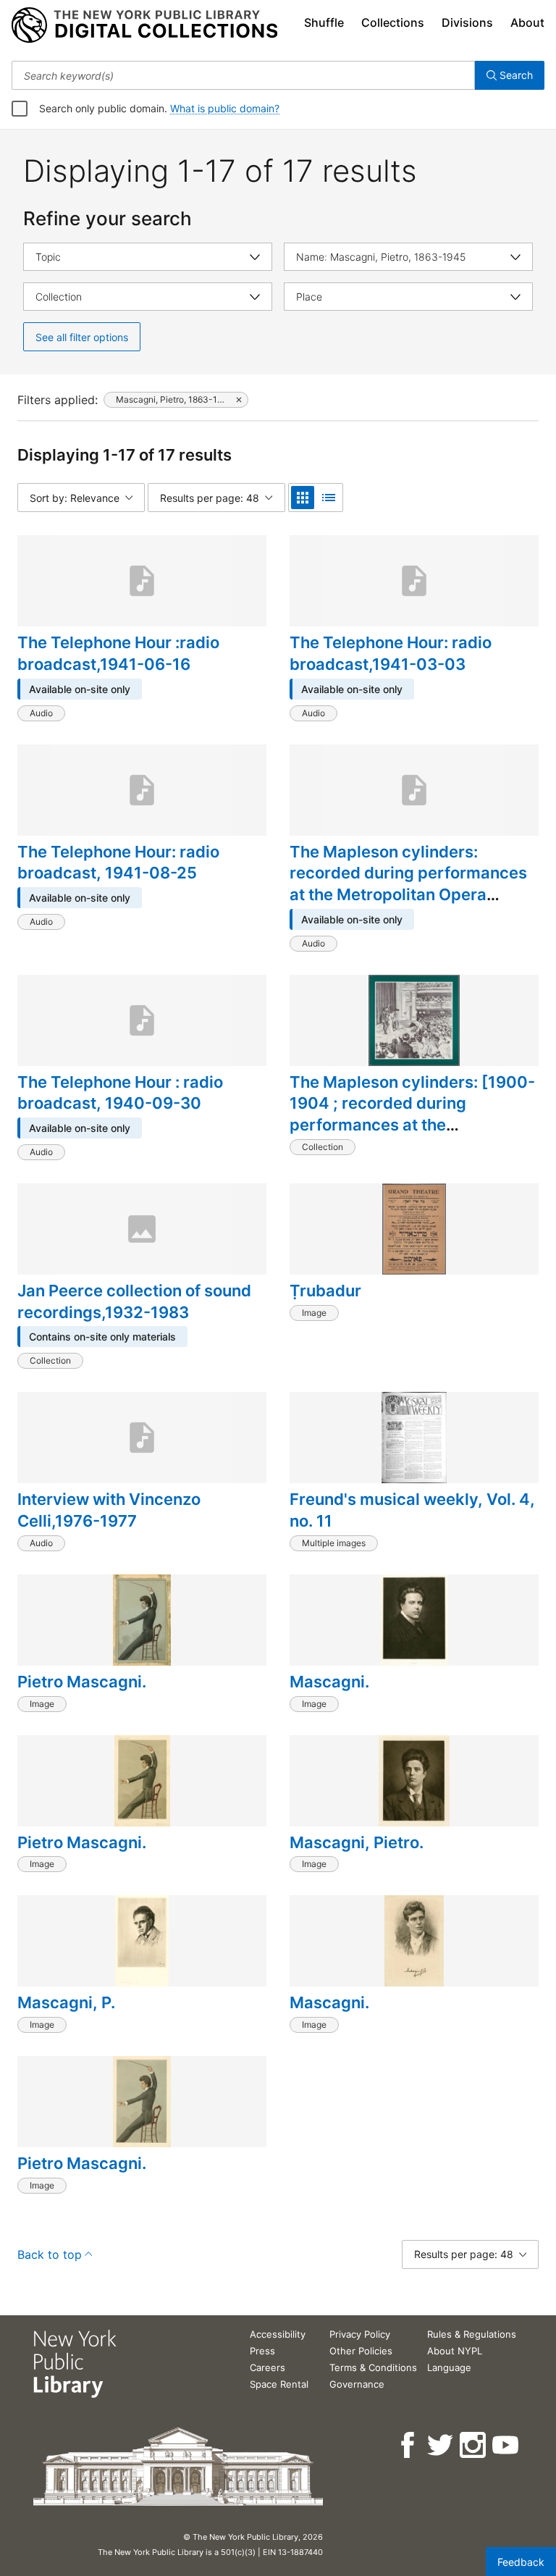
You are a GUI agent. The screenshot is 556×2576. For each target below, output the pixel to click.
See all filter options (82, 337)
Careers (268, 2367)
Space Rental (279, 2384)
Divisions (467, 22)
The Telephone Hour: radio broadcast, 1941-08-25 (118, 863)
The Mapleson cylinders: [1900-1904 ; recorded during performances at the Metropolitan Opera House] (412, 1114)
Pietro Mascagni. (82, 1682)
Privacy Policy (360, 2334)
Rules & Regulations (472, 2334)
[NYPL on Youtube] (506, 2445)
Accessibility (278, 2334)
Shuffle (324, 22)
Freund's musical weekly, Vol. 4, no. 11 (412, 1510)
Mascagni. (329, 1682)
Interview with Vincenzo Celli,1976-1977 (109, 1510)
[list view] (329, 498)
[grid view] (303, 498)
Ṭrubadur (325, 1291)
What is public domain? (225, 108)
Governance (357, 2384)
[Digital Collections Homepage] (144, 25)
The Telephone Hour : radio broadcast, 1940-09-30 (120, 1093)
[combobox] (243, 75)
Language (449, 2367)
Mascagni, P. (66, 2002)
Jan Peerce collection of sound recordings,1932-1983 (134, 1301)
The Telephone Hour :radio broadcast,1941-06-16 (118, 653)
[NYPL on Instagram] (474, 2445)
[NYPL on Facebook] (409, 2445)
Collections (393, 22)
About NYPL (455, 2351)
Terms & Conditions (373, 2367)
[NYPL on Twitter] (441, 2445)
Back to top (50, 2254)
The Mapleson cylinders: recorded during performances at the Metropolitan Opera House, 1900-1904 (408, 884)
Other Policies (361, 2351)
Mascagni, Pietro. (357, 1842)
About (527, 22)
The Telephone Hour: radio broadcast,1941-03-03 (391, 653)
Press (262, 2351)
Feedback (521, 2562)
